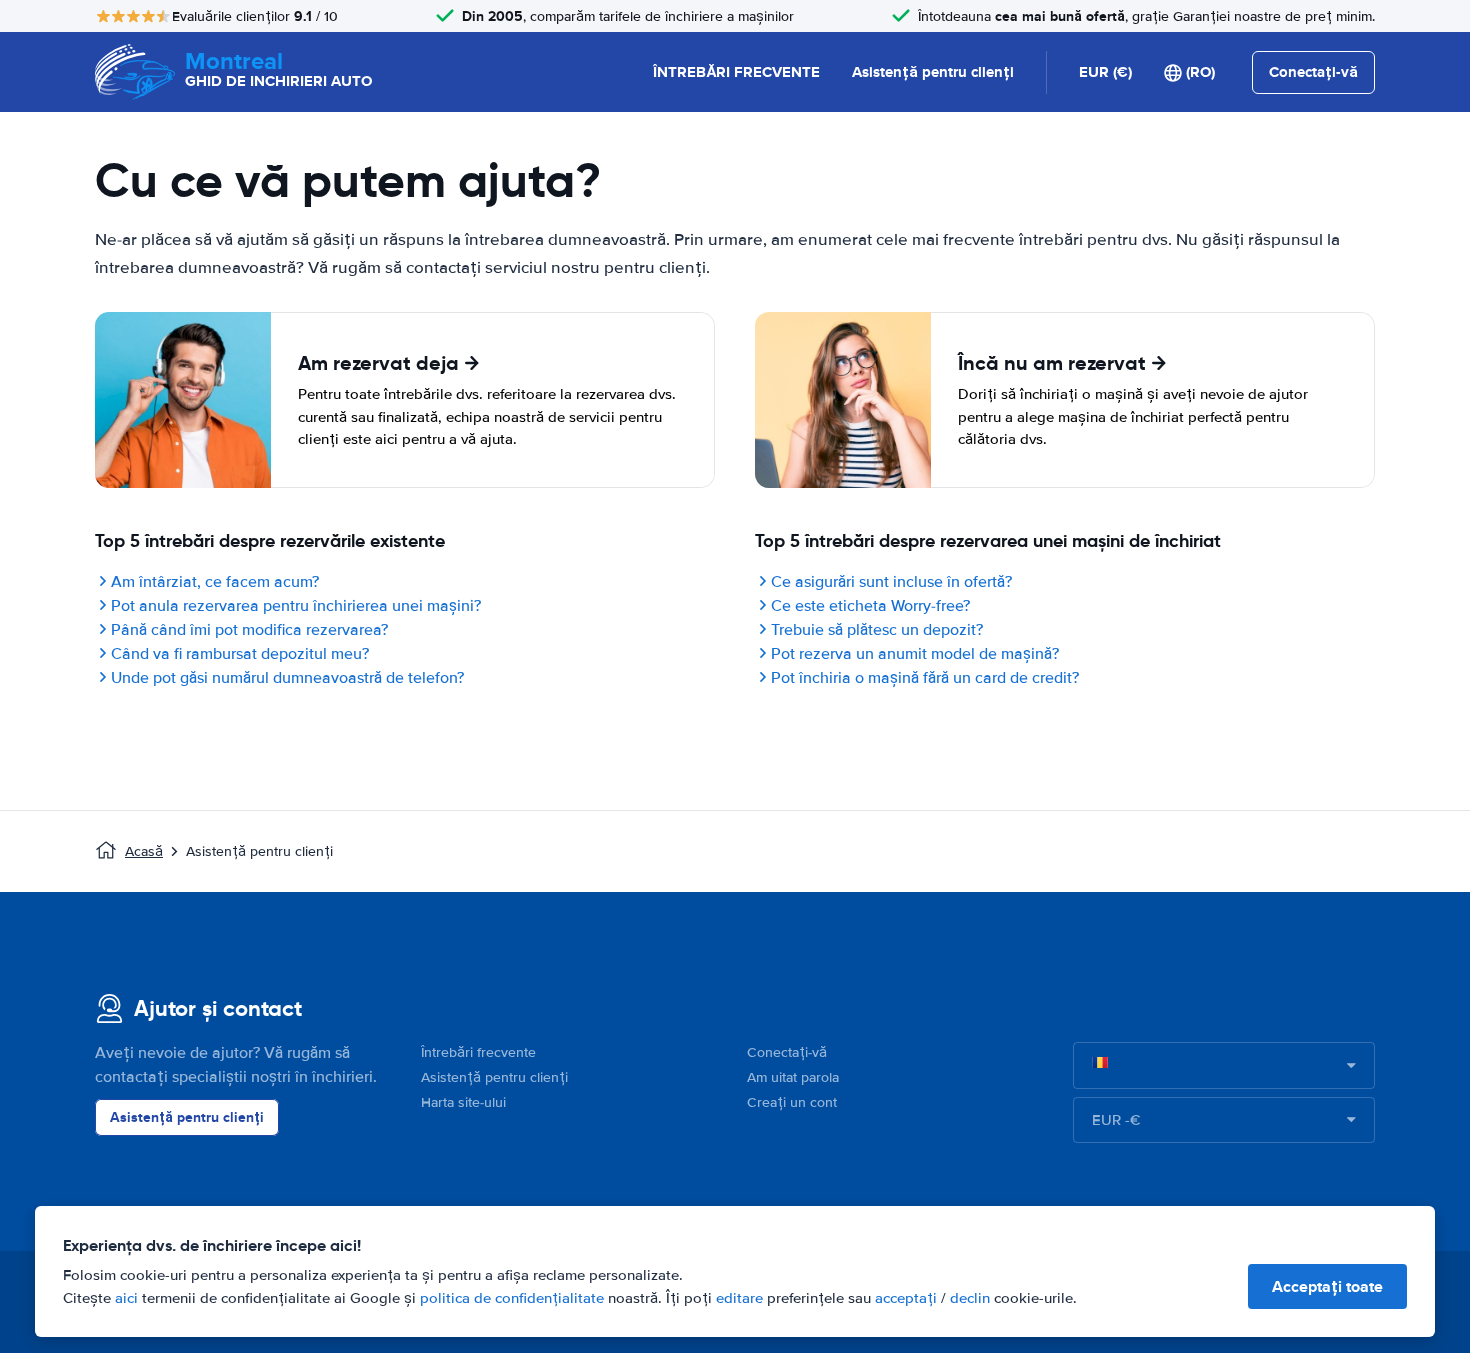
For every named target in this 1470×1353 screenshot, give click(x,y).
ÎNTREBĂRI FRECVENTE (736, 72)
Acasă (144, 851)
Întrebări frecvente (478, 1052)
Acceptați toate (1327, 1286)
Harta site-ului (463, 1102)
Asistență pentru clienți (933, 72)
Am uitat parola (793, 1077)
